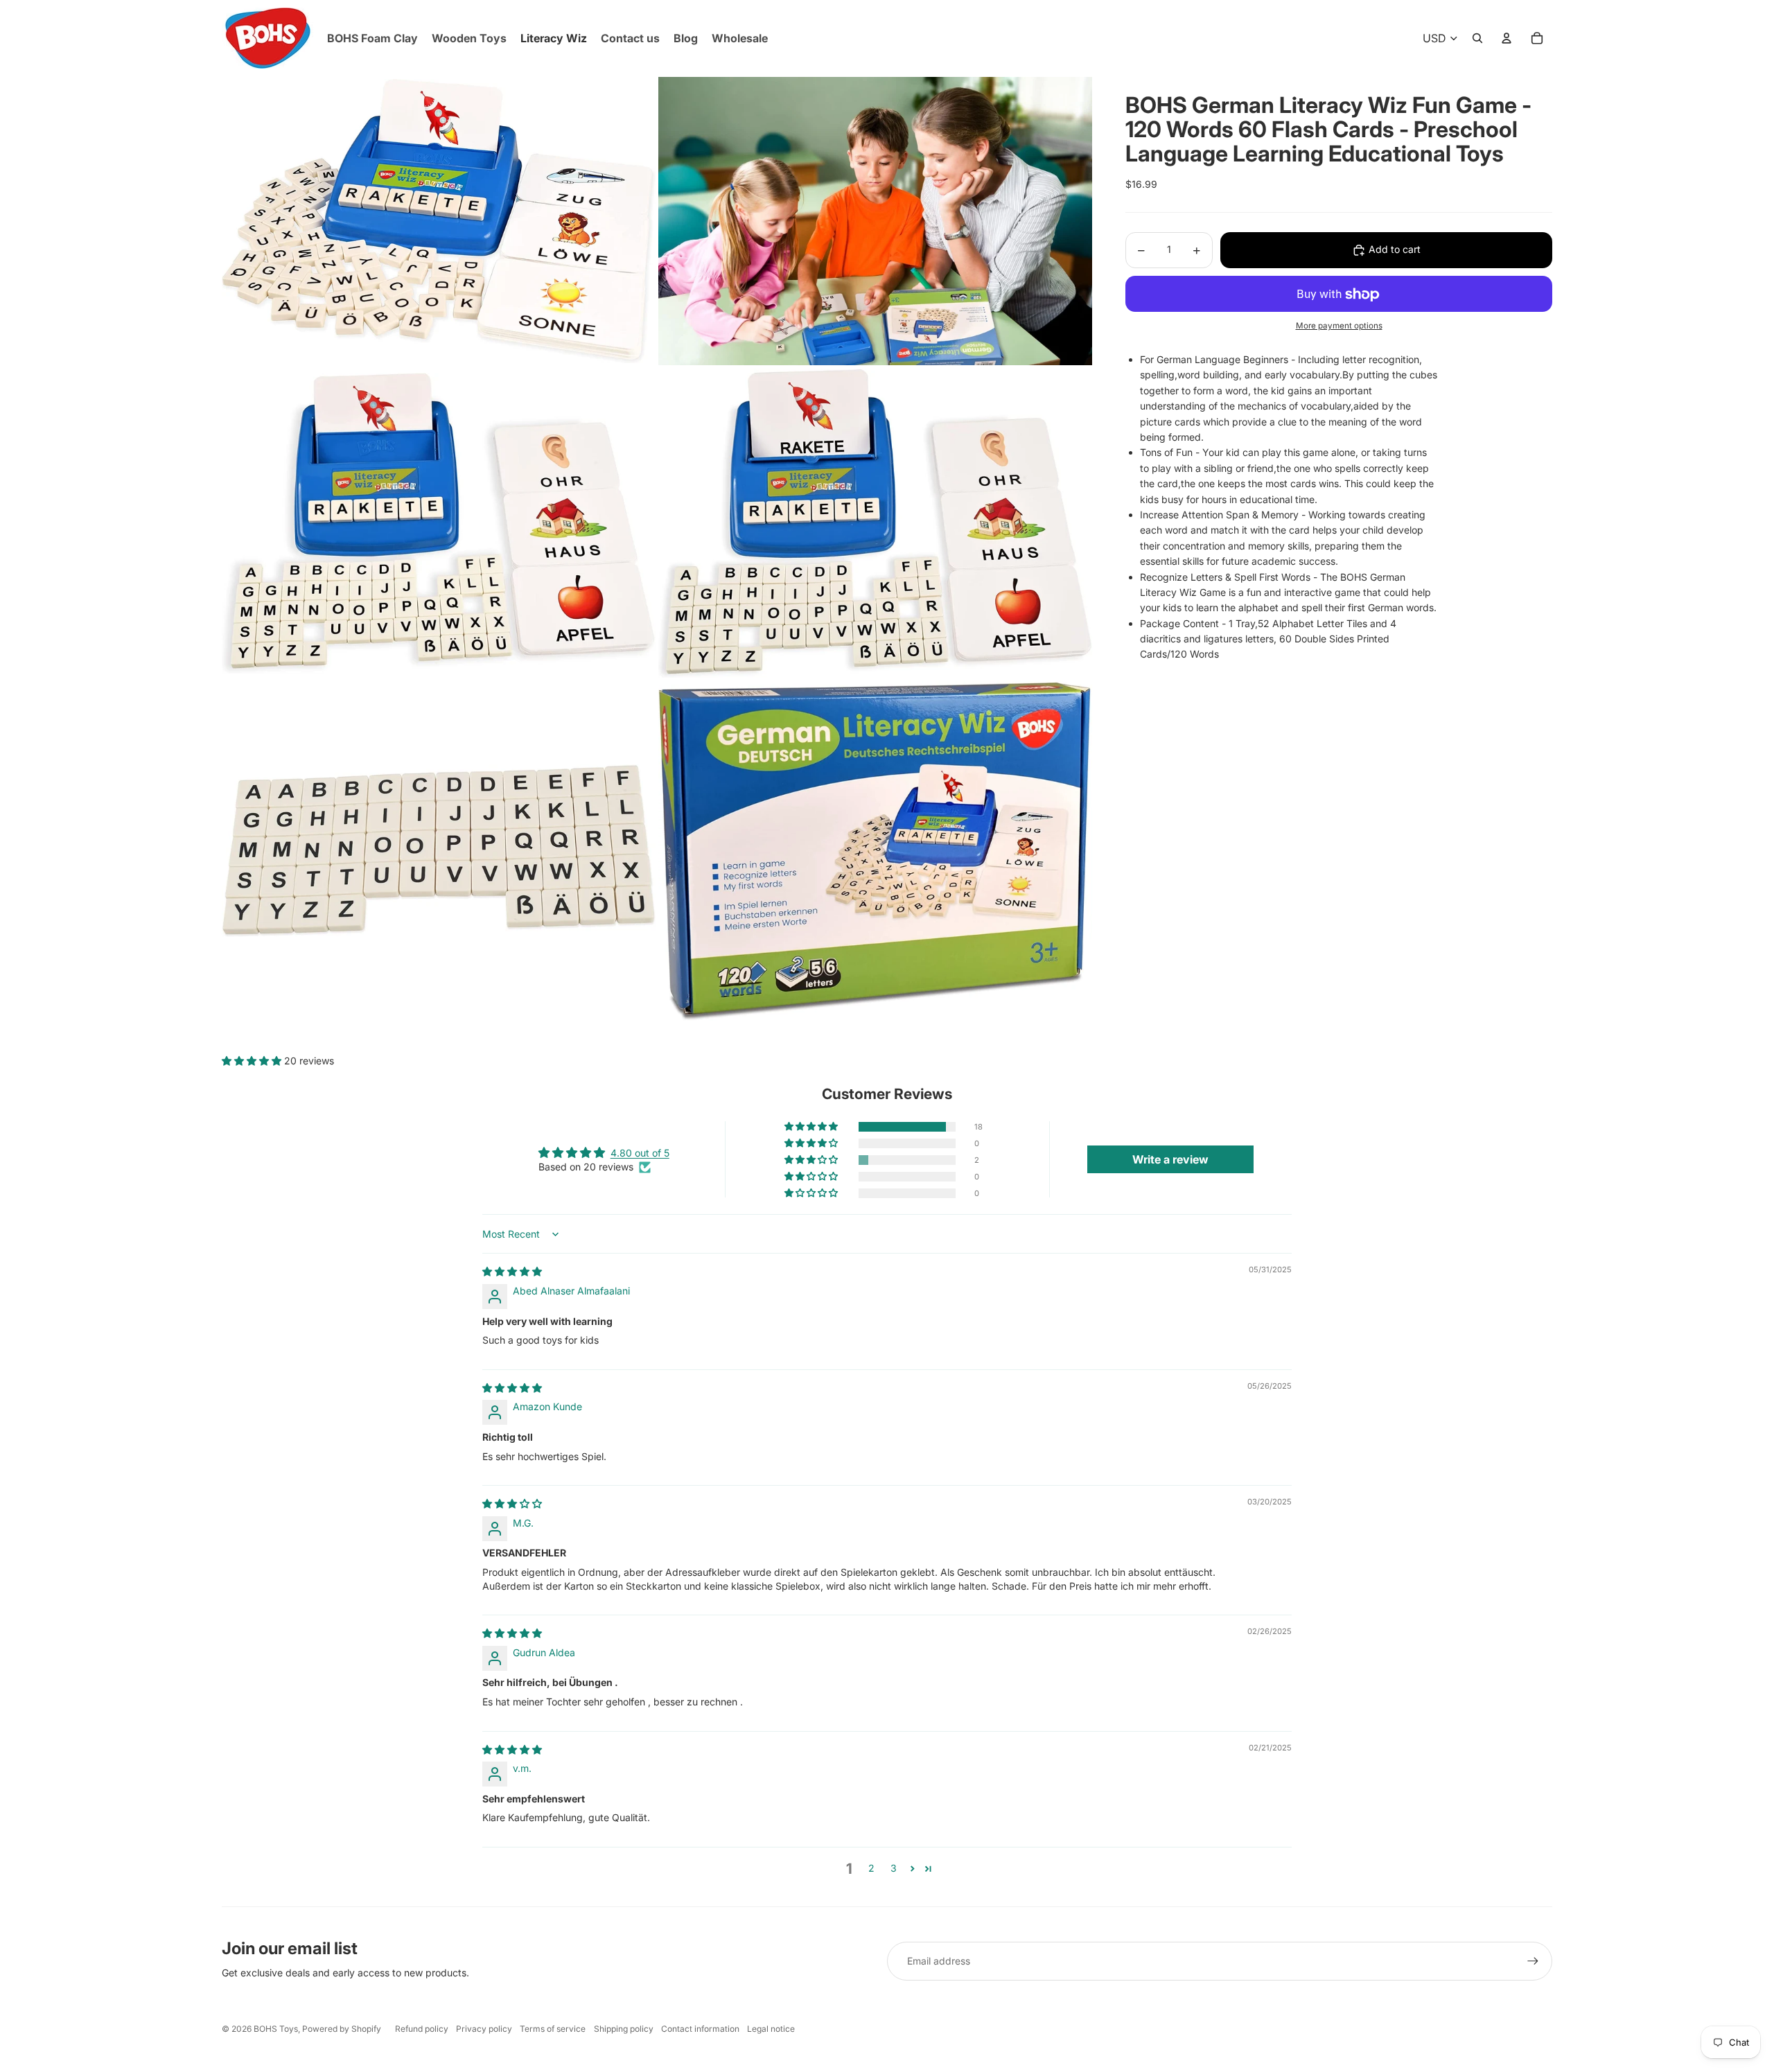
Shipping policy (624, 2029)
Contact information (700, 2029)
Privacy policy (484, 2029)
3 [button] (894, 1868)
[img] (512, 1271)
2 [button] (871, 1868)
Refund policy (422, 2029)
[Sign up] (1533, 1961)
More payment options (1339, 326)
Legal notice (771, 2029)
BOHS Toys (276, 2029)
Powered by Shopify (342, 2029)
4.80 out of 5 (640, 1153)
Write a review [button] (1170, 1159)
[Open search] (1477, 38)
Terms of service (553, 2029)
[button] (253, 1061)
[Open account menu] (1507, 38)
